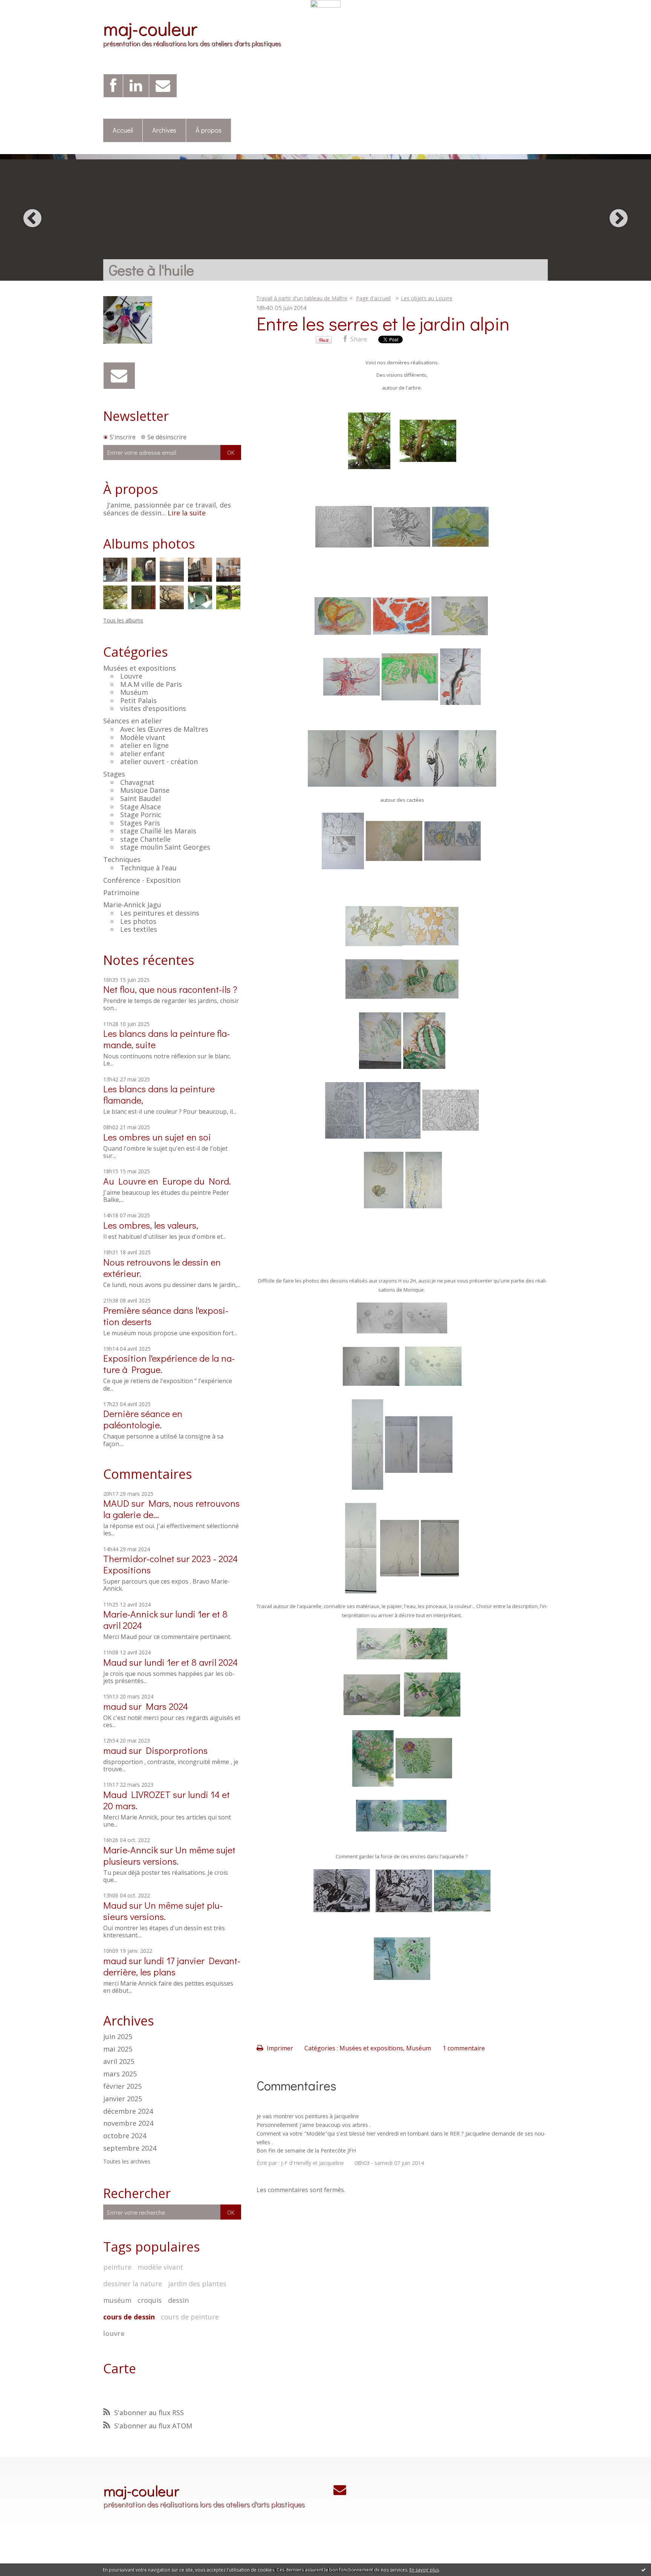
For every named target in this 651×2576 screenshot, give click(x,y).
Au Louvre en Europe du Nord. (167, 1181)
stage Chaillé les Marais (158, 831)
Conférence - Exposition (142, 880)
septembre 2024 (130, 2148)
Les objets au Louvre (427, 298)
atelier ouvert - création (159, 761)
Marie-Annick (131, 1614)
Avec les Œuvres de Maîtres (164, 729)
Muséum (134, 692)
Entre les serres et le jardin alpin (383, 323)
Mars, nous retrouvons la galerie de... (171, 1509)
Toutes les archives (127, 2162)
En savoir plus (424, 2570)
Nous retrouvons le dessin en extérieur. (162, 1268)
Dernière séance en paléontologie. (143, 1419)
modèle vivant (160, 2267)
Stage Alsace (141, 807)
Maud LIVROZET (137, 1794)
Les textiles (139, 929)
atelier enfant (142, 754)
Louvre (131, 676)
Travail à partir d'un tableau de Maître (302, 298)
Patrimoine (121, 893)
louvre (114, 2333)
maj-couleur (150, 28)
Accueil (123, 130)
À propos (209, 130)
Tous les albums (123, 620)
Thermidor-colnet (139, 1559)
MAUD (116, 1503)
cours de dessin (129, 2317)
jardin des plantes (197, 2284)
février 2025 (122, 2087)
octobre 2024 (125, 2136)
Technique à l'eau (148, 868)
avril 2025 (119, 2062)
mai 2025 (118, 2049)
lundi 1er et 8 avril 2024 (191, 1662)
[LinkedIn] (136, 86)
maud (115, 1706)
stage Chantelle (145, 839)
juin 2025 (118, 2037)
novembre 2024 (128, 2123)
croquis (150, 2300)
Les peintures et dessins (160, 913)
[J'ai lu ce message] (643, 2570)
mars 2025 (120, 2074)
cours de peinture (190, 2317)
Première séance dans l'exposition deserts (166, 1316)
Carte (120, 2368)
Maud (115, 1662)
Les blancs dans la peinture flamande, (159, 1094)
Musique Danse (145, 790)
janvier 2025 (123, 2099)
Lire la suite (187, 513)
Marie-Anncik (131, 1850)
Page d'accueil (373, 298)
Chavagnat (137, 782)
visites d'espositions (153, 708)
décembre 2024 (128, 2111)
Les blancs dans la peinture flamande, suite (167, 1039)
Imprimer (279, 2048)
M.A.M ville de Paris (151, 684)
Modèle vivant (143, 737)
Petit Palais (138, 700)
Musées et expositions (140, 668)
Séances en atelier (133, 721)
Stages (114, 774)
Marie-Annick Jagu (132, 905)
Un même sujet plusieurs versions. (169, 1855)
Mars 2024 (167, 1706)
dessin (178, 2300)
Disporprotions (177, 1750)
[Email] (163, 86)
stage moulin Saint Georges (165, 847)
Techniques (122, 859)
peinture (117, 2267)
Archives (164, 130)
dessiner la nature (133, 2284)
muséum (117, 2300)
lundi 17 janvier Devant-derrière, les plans (172, 1966)
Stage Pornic (141, 815)
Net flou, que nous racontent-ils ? (170, 989)
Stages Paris (140, 823)
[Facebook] (113, 86)
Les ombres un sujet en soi (157, 1137)
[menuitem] (123, 131)
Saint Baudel (141, 798)
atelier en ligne (144, 745)
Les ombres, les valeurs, (151, 1225)
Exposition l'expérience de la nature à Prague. (169, 1364)
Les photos (138, 921)
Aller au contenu (27, 14)
